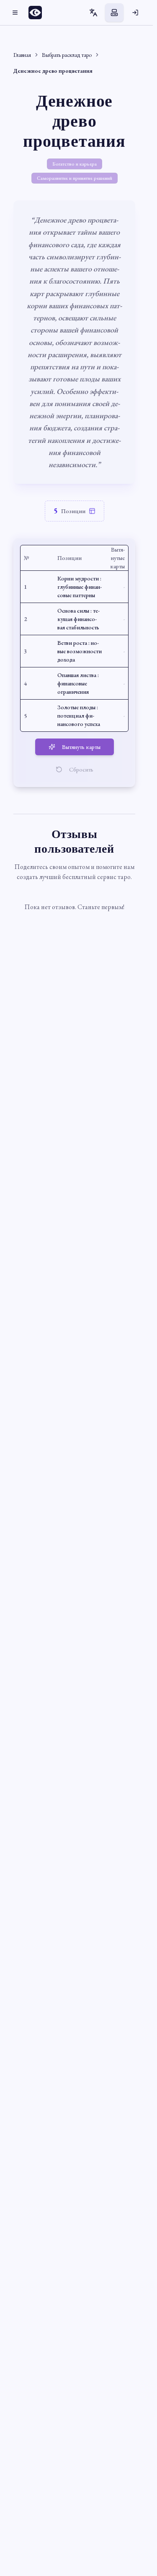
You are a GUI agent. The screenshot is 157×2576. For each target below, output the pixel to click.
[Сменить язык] (93, 13)
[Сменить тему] (114, 13)
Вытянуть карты (81, 747)
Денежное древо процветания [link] (53, 71)
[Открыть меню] (15, 13)
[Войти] (135, 13)
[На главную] (38, 13)
